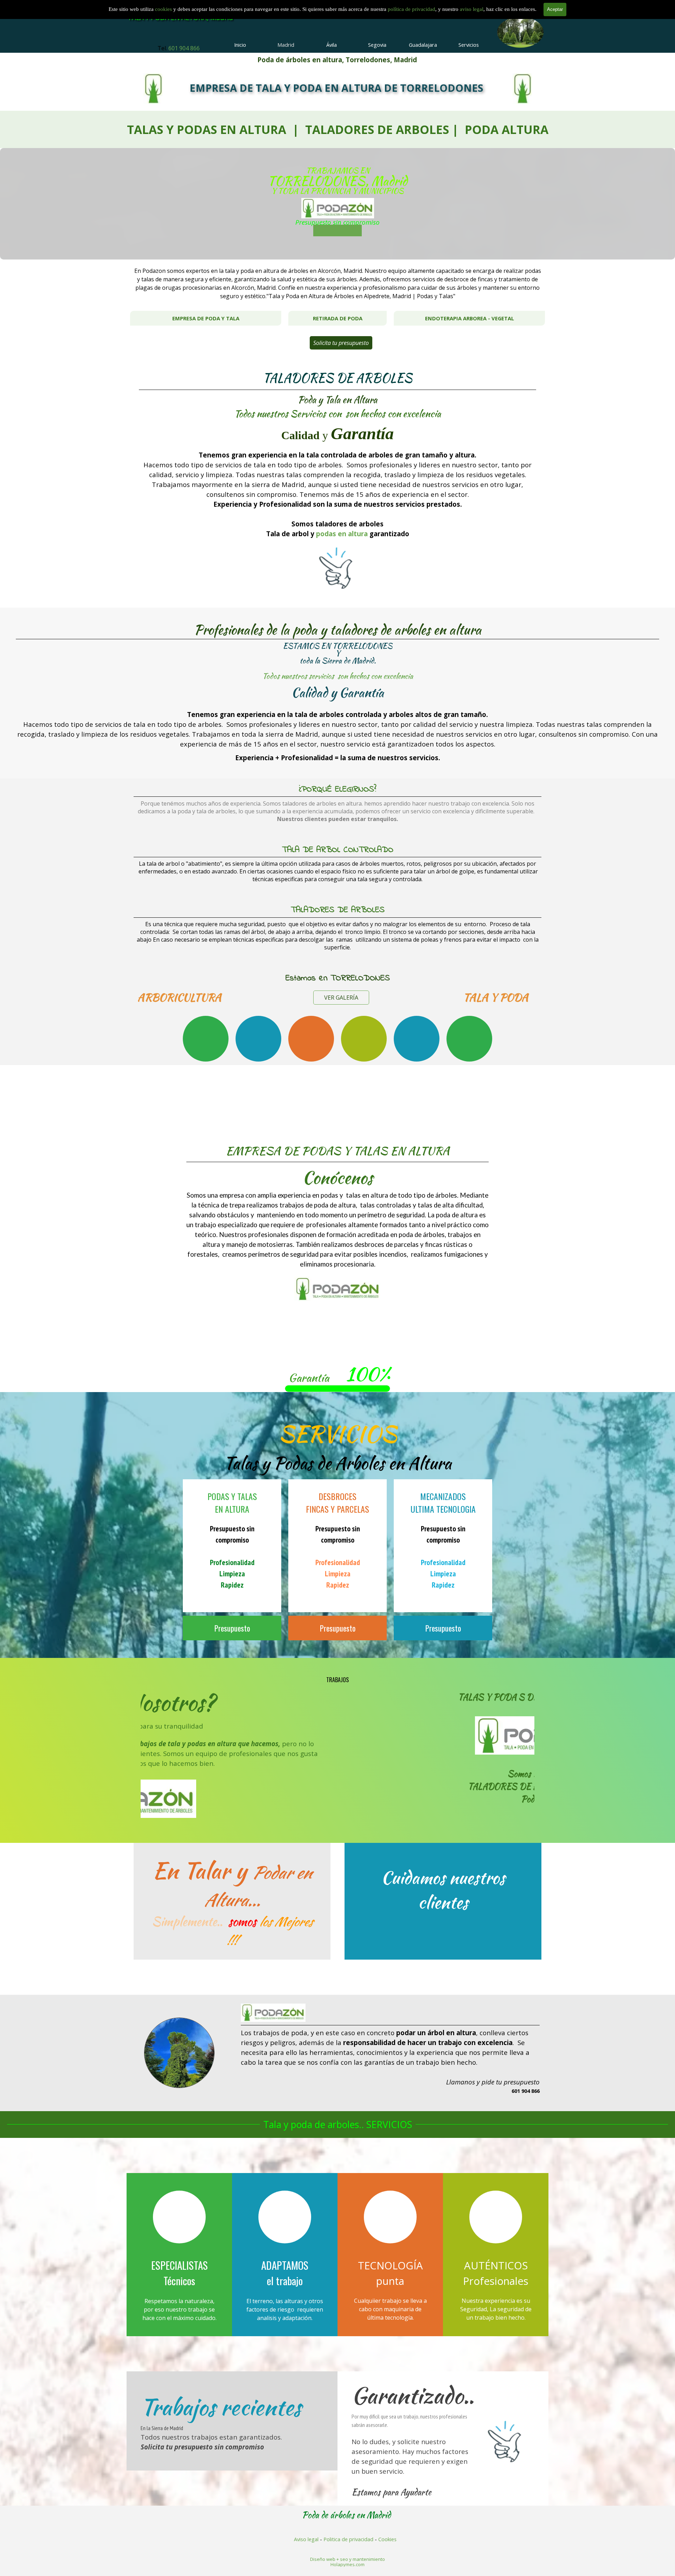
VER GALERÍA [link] (341, 998)
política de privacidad (412, 9)
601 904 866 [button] (184, 48)
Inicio (240, 45)
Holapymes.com (348, 2564)
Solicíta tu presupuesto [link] (341, 343)
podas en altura (342, 534)
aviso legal (472, 9)
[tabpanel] (178, 48)
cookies (164, 9)
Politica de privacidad (348, 2539)
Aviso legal (306, 2539)
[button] (162, 2053)
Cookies (387, 2539)
